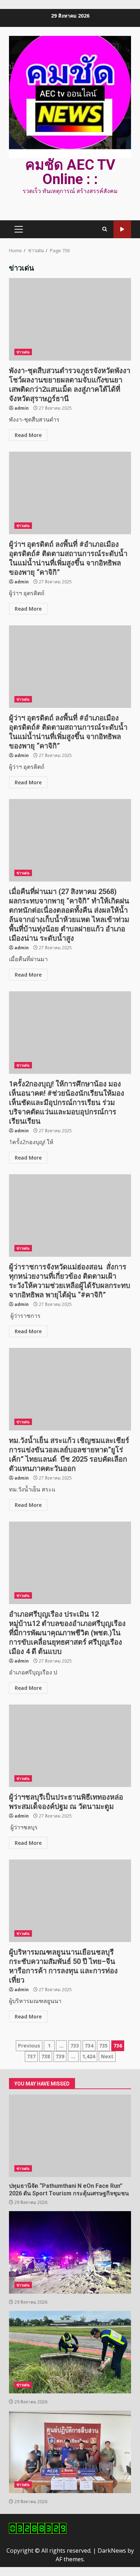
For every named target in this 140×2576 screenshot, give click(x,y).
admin (22, 408)
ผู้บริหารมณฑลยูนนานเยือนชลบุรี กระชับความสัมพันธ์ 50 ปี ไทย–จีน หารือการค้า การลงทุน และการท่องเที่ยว (70, 1901)
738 (46, 2056)
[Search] (105, 229)
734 (89, 2046)
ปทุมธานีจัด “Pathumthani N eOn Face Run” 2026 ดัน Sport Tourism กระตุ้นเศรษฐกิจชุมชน (70, 2136)
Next (107, 2056)
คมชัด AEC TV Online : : (70, 172)
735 (103, 2046)
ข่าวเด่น (23, 352)
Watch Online (122, 229)
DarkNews (112, 2551)
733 (75, 2046)
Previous (29, 2046)
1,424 (89, 2056)
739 (60, 2056)
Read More (28, 435)
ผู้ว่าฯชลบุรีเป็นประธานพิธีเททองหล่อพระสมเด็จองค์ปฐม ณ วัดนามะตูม (70, 1746)
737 (31, 2056)
